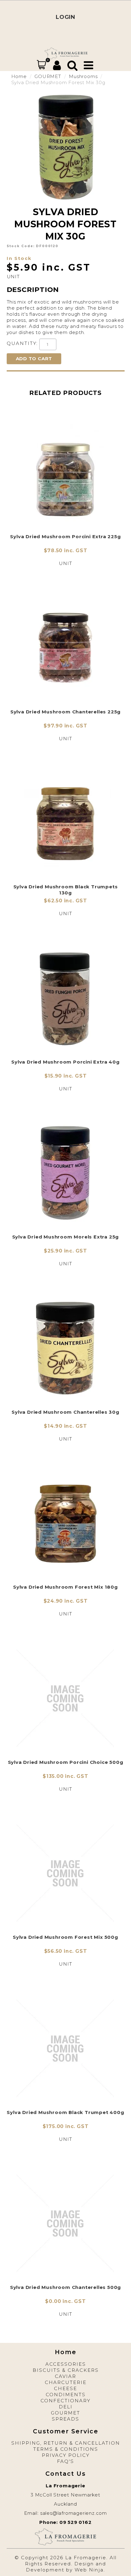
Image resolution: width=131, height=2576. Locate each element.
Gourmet (65, 2413)
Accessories (66, 2364)
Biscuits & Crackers (66, 2370)
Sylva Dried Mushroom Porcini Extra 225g (65, 537)
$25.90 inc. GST (65, 1251)
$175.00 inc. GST (66, 2126)
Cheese (65, 2388)
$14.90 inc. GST (65, 1426)
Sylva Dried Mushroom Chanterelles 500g (65, 2287)
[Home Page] (66, 53)
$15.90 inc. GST (66, 1076)
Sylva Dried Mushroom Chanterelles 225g (65, 712)
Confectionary (65, 2401)
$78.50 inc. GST (66, 551)
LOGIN (65, 17)
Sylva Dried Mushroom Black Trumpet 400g (65, 2112)
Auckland (65, 2504)
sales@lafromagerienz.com (74, 2513)
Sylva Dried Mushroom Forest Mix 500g (65, 1937)
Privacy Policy (66, 2455)
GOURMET (48, 76)
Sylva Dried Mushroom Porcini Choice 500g (66, 1762)
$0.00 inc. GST (65, 2301)
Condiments (66, 2395)
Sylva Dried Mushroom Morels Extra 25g (66, 1237)
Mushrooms (83, 76)
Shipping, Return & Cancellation (66, 2443)
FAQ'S (65, 2461)
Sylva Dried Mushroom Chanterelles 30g (65, 1412)
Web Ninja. (90, 2570)
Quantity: (22, 343)
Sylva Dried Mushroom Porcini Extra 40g (65, 1062)
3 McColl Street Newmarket (65, 2495)
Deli (66, 2407)
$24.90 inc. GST (66, 1601)
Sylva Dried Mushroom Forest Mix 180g (65, 1587)
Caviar (65, 2376)
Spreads (65, 2419)
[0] (41, 65)
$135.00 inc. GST (65, 1776)
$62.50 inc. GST (65, 901)
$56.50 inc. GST (66, 1951)
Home (19, 76)
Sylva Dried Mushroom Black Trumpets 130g (66, 890)
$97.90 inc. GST (65, 726)
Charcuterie (66, 2382)
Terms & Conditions (66, 2449)
